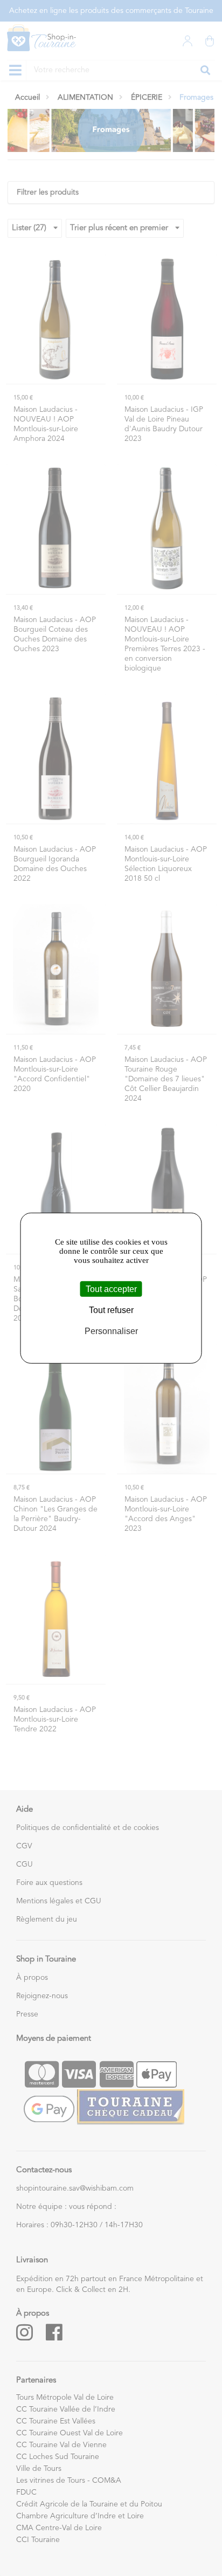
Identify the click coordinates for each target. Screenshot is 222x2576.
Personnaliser (111, 1331)
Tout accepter (111, 1289)
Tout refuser (111, 1310)
